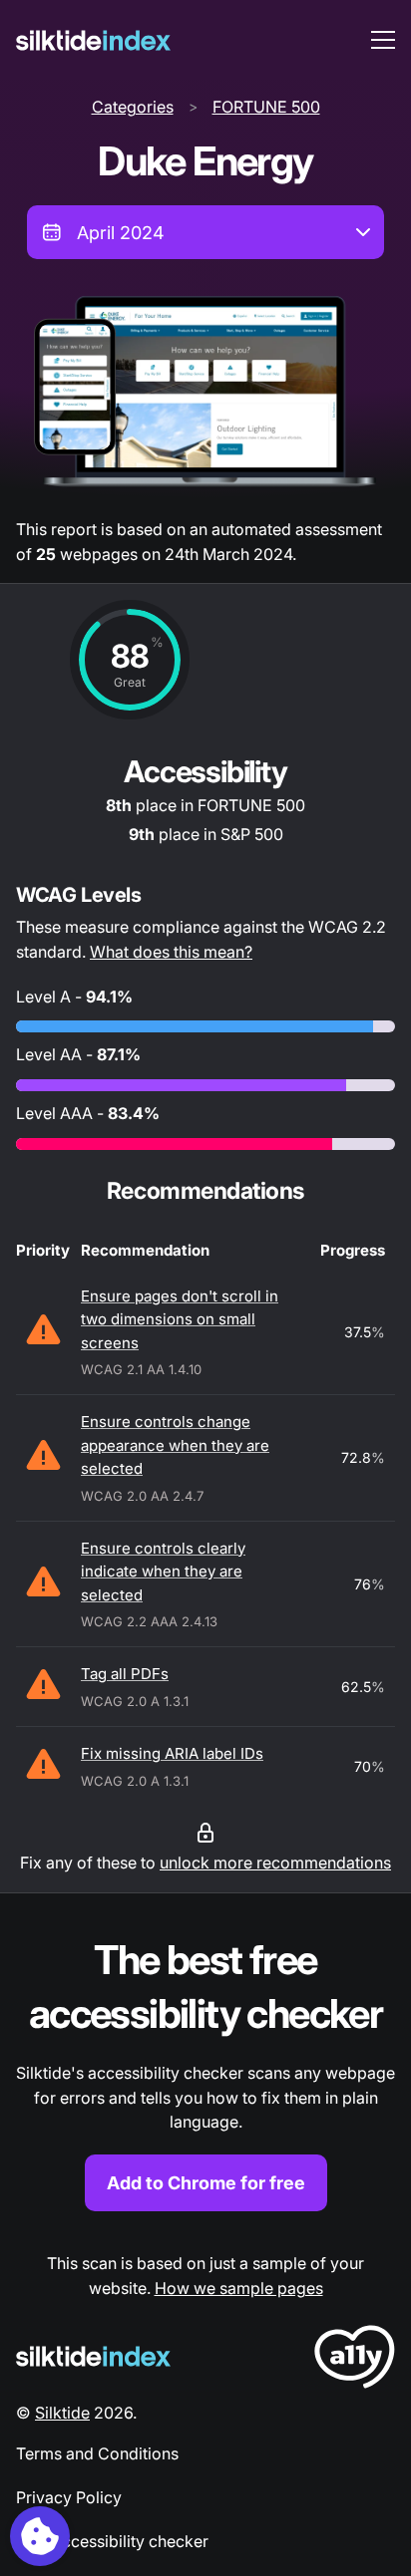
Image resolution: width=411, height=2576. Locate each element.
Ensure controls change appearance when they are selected (175, 1445)
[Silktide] (93, 40)
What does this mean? (171, 952)
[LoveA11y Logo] (355, 2360)
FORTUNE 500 (266, 107)
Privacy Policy (69, 2497)
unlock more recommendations (275, 1862)
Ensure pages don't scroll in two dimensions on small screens (180, 1319)
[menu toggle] (383, 40)
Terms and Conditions (97, 2453)
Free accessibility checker (112, 2541)
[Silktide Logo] (93, 2356)
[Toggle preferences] (40, 2536)
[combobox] (205, 232)
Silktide (62, 2413)
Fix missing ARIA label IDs (172, 1753)
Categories (133, 107)
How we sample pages (239, 2288)
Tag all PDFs (125, 1674)
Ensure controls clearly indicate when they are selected (163, 1572)
